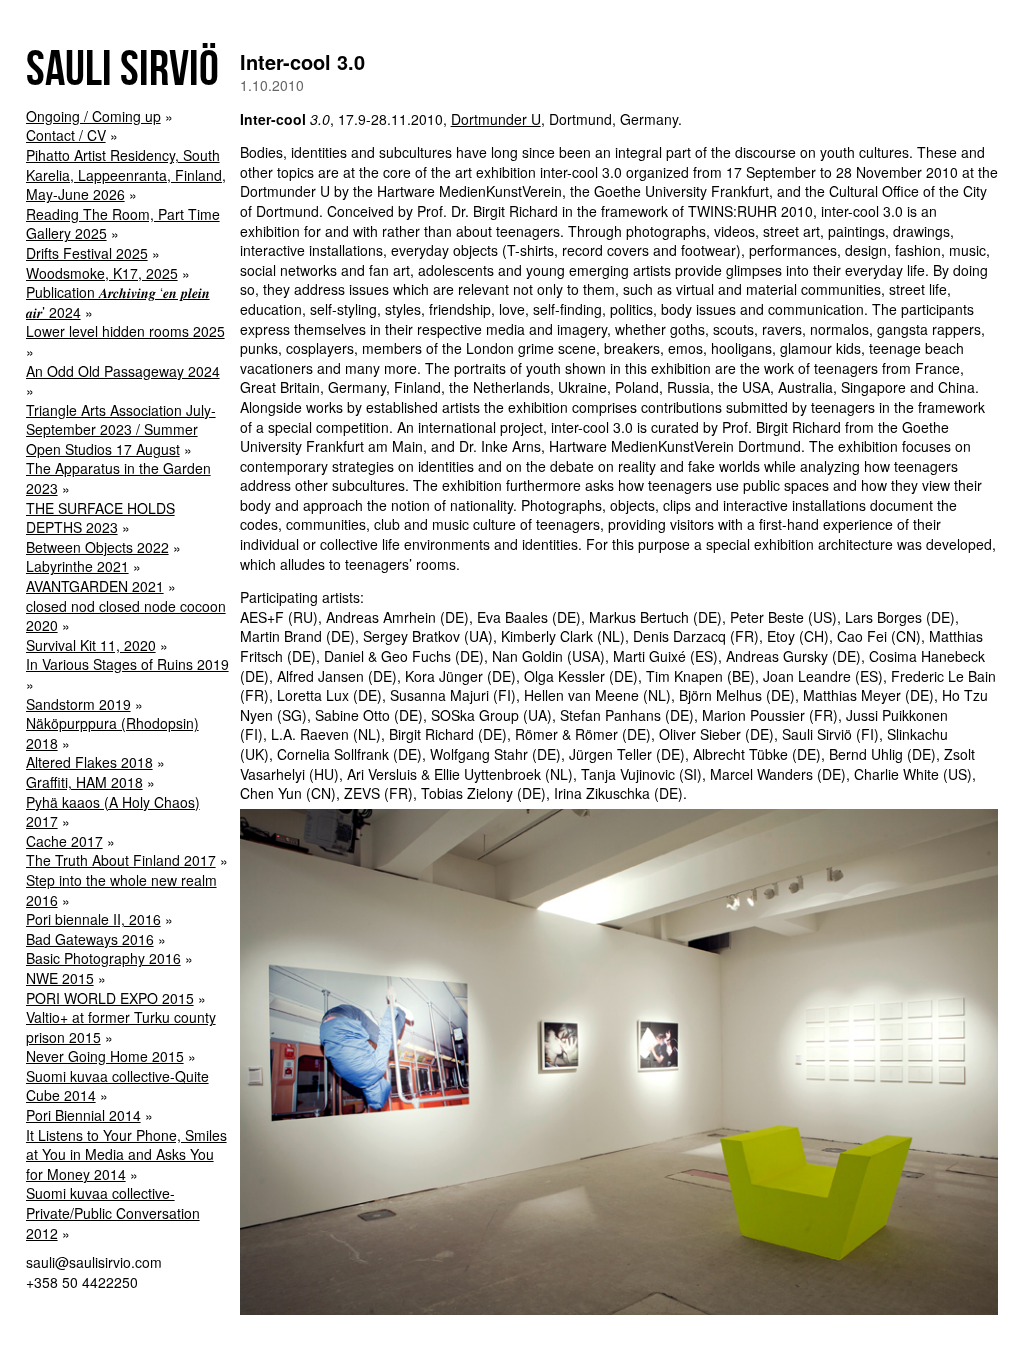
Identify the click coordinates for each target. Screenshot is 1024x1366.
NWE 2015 (60, 978)
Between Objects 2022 (97, 547)
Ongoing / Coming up (93, 116)
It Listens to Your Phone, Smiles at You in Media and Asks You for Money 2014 (126, 1154)
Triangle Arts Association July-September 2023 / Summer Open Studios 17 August (121, 429)
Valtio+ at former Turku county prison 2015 (121, 1027)
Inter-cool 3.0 (302, 61)
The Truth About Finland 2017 (121, 860)
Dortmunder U (496, 119)
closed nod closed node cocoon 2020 (126, 616)
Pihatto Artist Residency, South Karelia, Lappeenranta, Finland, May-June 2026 (126, 174)
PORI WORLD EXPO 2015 (110, 998)
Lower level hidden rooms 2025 (125, 331)
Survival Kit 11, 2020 (91, 645)
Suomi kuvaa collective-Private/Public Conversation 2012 (113, 1212)
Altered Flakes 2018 (89, 762)
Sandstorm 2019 (78, 704)
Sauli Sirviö (122, 67)
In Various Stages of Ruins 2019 (127, 664)
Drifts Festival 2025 (87, 253)
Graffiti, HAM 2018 (84, 782)
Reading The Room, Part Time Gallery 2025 (123, 224)
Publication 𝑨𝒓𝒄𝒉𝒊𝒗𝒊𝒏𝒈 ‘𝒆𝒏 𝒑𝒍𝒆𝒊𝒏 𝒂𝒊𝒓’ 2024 (118, 302)
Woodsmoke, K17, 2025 (102, 273)
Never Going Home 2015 (105, 1056)
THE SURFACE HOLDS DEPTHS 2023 (100, 518)
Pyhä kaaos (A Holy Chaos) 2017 (113, 812)
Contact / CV (66, 135)
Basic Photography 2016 (103, 958)
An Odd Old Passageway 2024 (123, 371)
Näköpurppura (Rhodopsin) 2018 (112, 733)
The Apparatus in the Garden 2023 (118, 478)
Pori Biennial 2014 (83, 1115)
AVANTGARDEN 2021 (95, 586)
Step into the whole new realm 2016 (121, 890)
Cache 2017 (64, 841)
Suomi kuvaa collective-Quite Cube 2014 (117, 1086)
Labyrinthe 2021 (77, 566)
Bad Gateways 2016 (90, 939)
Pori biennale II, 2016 (93, 919)
